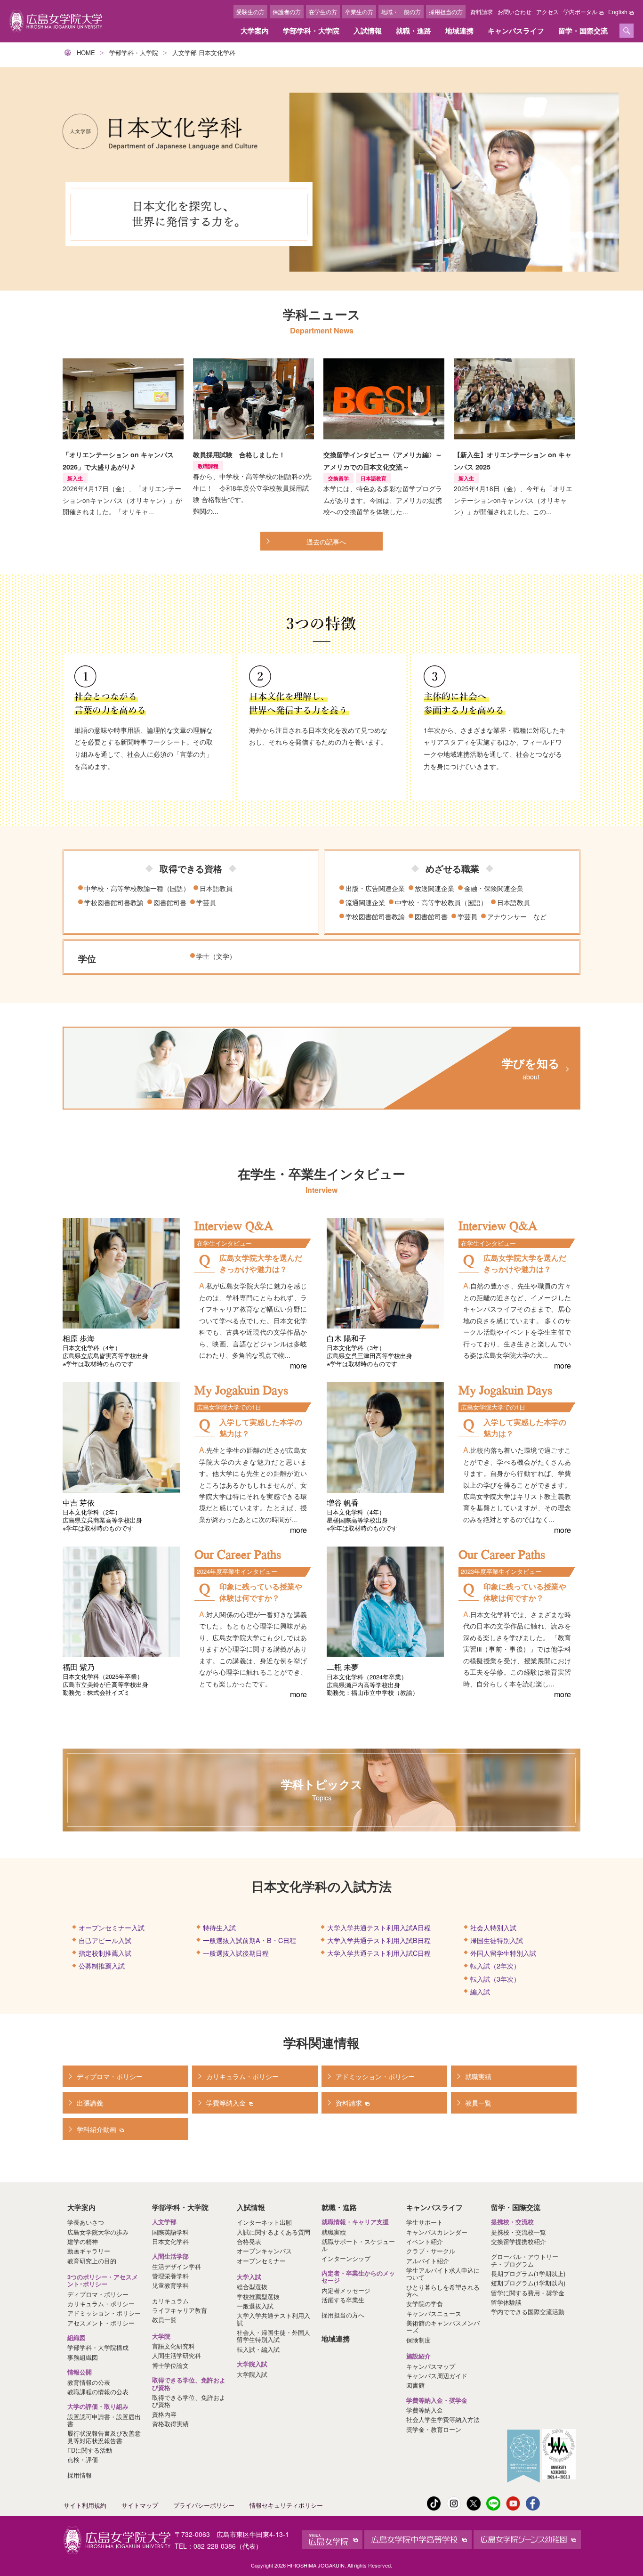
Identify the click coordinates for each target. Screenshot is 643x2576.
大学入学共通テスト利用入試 (273, 2319)
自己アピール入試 (105, 1940)
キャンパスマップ (431, 2366)
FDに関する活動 (90, 2450)
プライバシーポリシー (204, 2505)
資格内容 (164, 2414)
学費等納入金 (425, 2410)
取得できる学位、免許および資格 (189, 2401)
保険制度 (418, 2340)
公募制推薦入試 (102, 1965)
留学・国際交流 (583, 31)
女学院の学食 (425, 2304)
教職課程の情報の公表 (98, 2392)
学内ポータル (580, 12)
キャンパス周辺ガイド (437, 2376)
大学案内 (255, 31)
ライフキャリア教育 (180, 2310)
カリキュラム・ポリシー (101, 2304)
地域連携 (459, 31)
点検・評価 (83, 2459)
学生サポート (425, 2222)
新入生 (75, 478)
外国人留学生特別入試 (503, 1953)
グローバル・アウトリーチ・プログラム (525, 2260)
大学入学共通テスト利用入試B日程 (379, 1940)
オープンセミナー (261, 2261)
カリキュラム (170, 2301)
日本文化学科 (170, 2241)
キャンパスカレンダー (437, 2232)
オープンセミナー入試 (112, 1927)
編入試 (480, 1991)
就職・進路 (414, 31)
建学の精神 (83, 2241)
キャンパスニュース (434, 2313)
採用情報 (80, 2475)
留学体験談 (506, 2302)
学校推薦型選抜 (258, 2297)
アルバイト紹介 (428, 2261)
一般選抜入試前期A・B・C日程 (249, 1940)
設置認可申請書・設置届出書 (104, 2420)
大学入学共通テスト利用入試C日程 (379, 1953)
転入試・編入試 (258, 2349)
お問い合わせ (514, 12)
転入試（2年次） (495, 1965)
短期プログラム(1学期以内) (528, 2283)
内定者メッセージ (346, 2290)
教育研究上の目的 (92, 2261)
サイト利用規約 (85, 2505)
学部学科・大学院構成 (98, 2347)
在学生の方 (323, 12)
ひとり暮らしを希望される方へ (443, 2291)
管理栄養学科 (170, 2276)
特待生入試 (219, 1927)
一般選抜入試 (255, 2306)
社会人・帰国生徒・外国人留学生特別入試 (273, 2336)
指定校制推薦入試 (105, 1953)
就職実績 (334, 2232)
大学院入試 (252, 2374)
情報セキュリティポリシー (286, 2505)
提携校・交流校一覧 (518, 2232)
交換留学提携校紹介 (518, 2241)
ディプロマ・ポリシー (98, 2294)
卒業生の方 (359, 12)
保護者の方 (287, 12)
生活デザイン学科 (177, 2266)
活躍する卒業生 (343, 2300)
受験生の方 (250, 12)
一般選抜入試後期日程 (236, 1953)
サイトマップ (140, 2505)
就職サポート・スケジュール (358, 2245)
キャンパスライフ (516, 31)
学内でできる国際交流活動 (528, 2312)
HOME (86, 53)
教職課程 (208, 466)
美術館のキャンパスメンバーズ (443, 2326)
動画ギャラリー (89, 2251)
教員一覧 (164, 2320)
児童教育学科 (170, 2285)
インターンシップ (346, 2258)
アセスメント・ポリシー (101, 2323)
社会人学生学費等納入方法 (443, 2419)
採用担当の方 (446, 12)
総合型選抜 (252, 2287)
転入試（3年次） (495, 1979)
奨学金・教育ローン (434, 2429)
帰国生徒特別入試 (497, 1940)
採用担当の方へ (343, 2315)
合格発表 (249, 2241)
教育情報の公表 (89, 2382)
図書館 (415, 2385)
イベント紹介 (425, 2241)
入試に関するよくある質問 (273, 2232)
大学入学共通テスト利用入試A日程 (379, 1927)
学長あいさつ (86, 2222)
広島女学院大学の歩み (98, 2232)
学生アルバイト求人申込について (443, 2274)
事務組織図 (83, 2357)
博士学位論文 (170, 2365)
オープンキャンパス (264, 2251)
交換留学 (338, 478)
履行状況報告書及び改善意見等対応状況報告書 (104, 2437)
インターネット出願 (264, 2222)
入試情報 (368, 31)
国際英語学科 (170, 2232)
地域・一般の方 (401, 12)
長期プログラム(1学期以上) (528, 2273)
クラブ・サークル (431, 2251)
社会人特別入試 (493, 1927)
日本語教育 (374, 478)
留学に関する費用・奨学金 (528, 2293)
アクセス (547, 12)
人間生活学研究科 (177, 2355)
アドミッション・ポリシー (104, 2313)
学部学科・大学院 (311, 31)
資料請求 (482, 12)
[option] (321, 179)
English (618, 12)
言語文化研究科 (173, 2346)
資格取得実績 (170, 2424)
